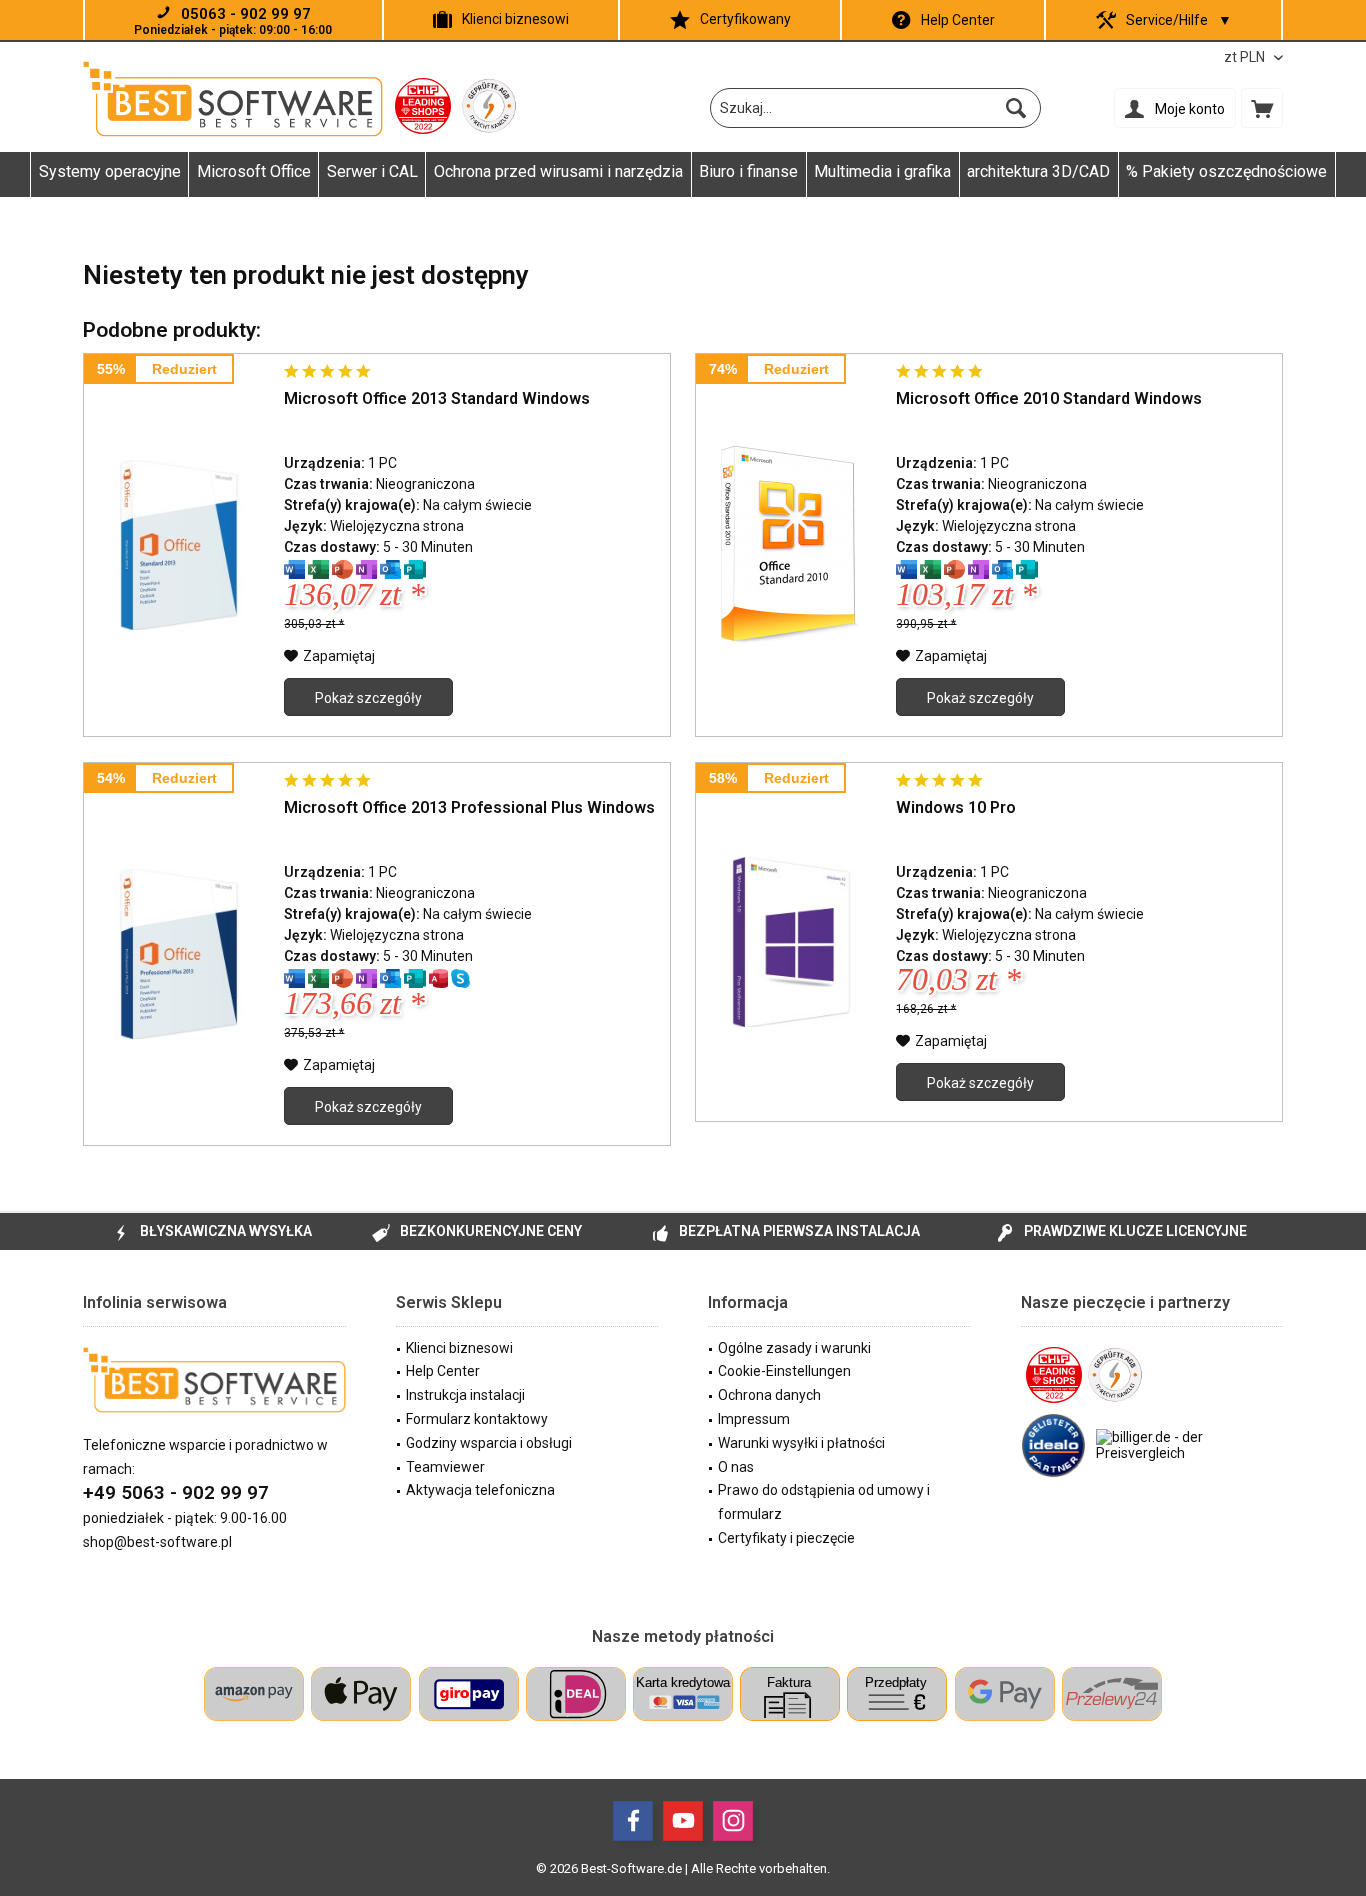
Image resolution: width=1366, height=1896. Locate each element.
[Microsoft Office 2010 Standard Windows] (791, 545)
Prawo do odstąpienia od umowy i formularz (824, 1502)
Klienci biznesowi (515, 19)
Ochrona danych (769, 1395)
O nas (736, 1467)
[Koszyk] (1262, 108)
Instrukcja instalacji (465, 1395)
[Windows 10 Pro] (791, 942)
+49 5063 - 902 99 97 (176, 1492)
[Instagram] (733, 1821)
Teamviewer (445, 1467)
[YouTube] (683, 1821)
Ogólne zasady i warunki (794, 1348)
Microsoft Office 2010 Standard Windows (1049, 398)
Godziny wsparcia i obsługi (489, 1443)
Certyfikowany (745, 19)
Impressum (754, 1419)
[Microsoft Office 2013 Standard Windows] (179, 545)
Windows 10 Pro (956, 807)
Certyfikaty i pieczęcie (786, 1538)
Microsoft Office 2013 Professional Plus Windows (469, 807)
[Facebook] (633, 1821)
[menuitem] (1262, 108)
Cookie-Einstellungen (784, 1371)
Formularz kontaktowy (477, 1419)
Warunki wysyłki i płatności (801, 1443)
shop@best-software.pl (157, 1542)
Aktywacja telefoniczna (480, 1490)
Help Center (958, 20)
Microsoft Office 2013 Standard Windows (437, 398)
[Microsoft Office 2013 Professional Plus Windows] (179, 954)
